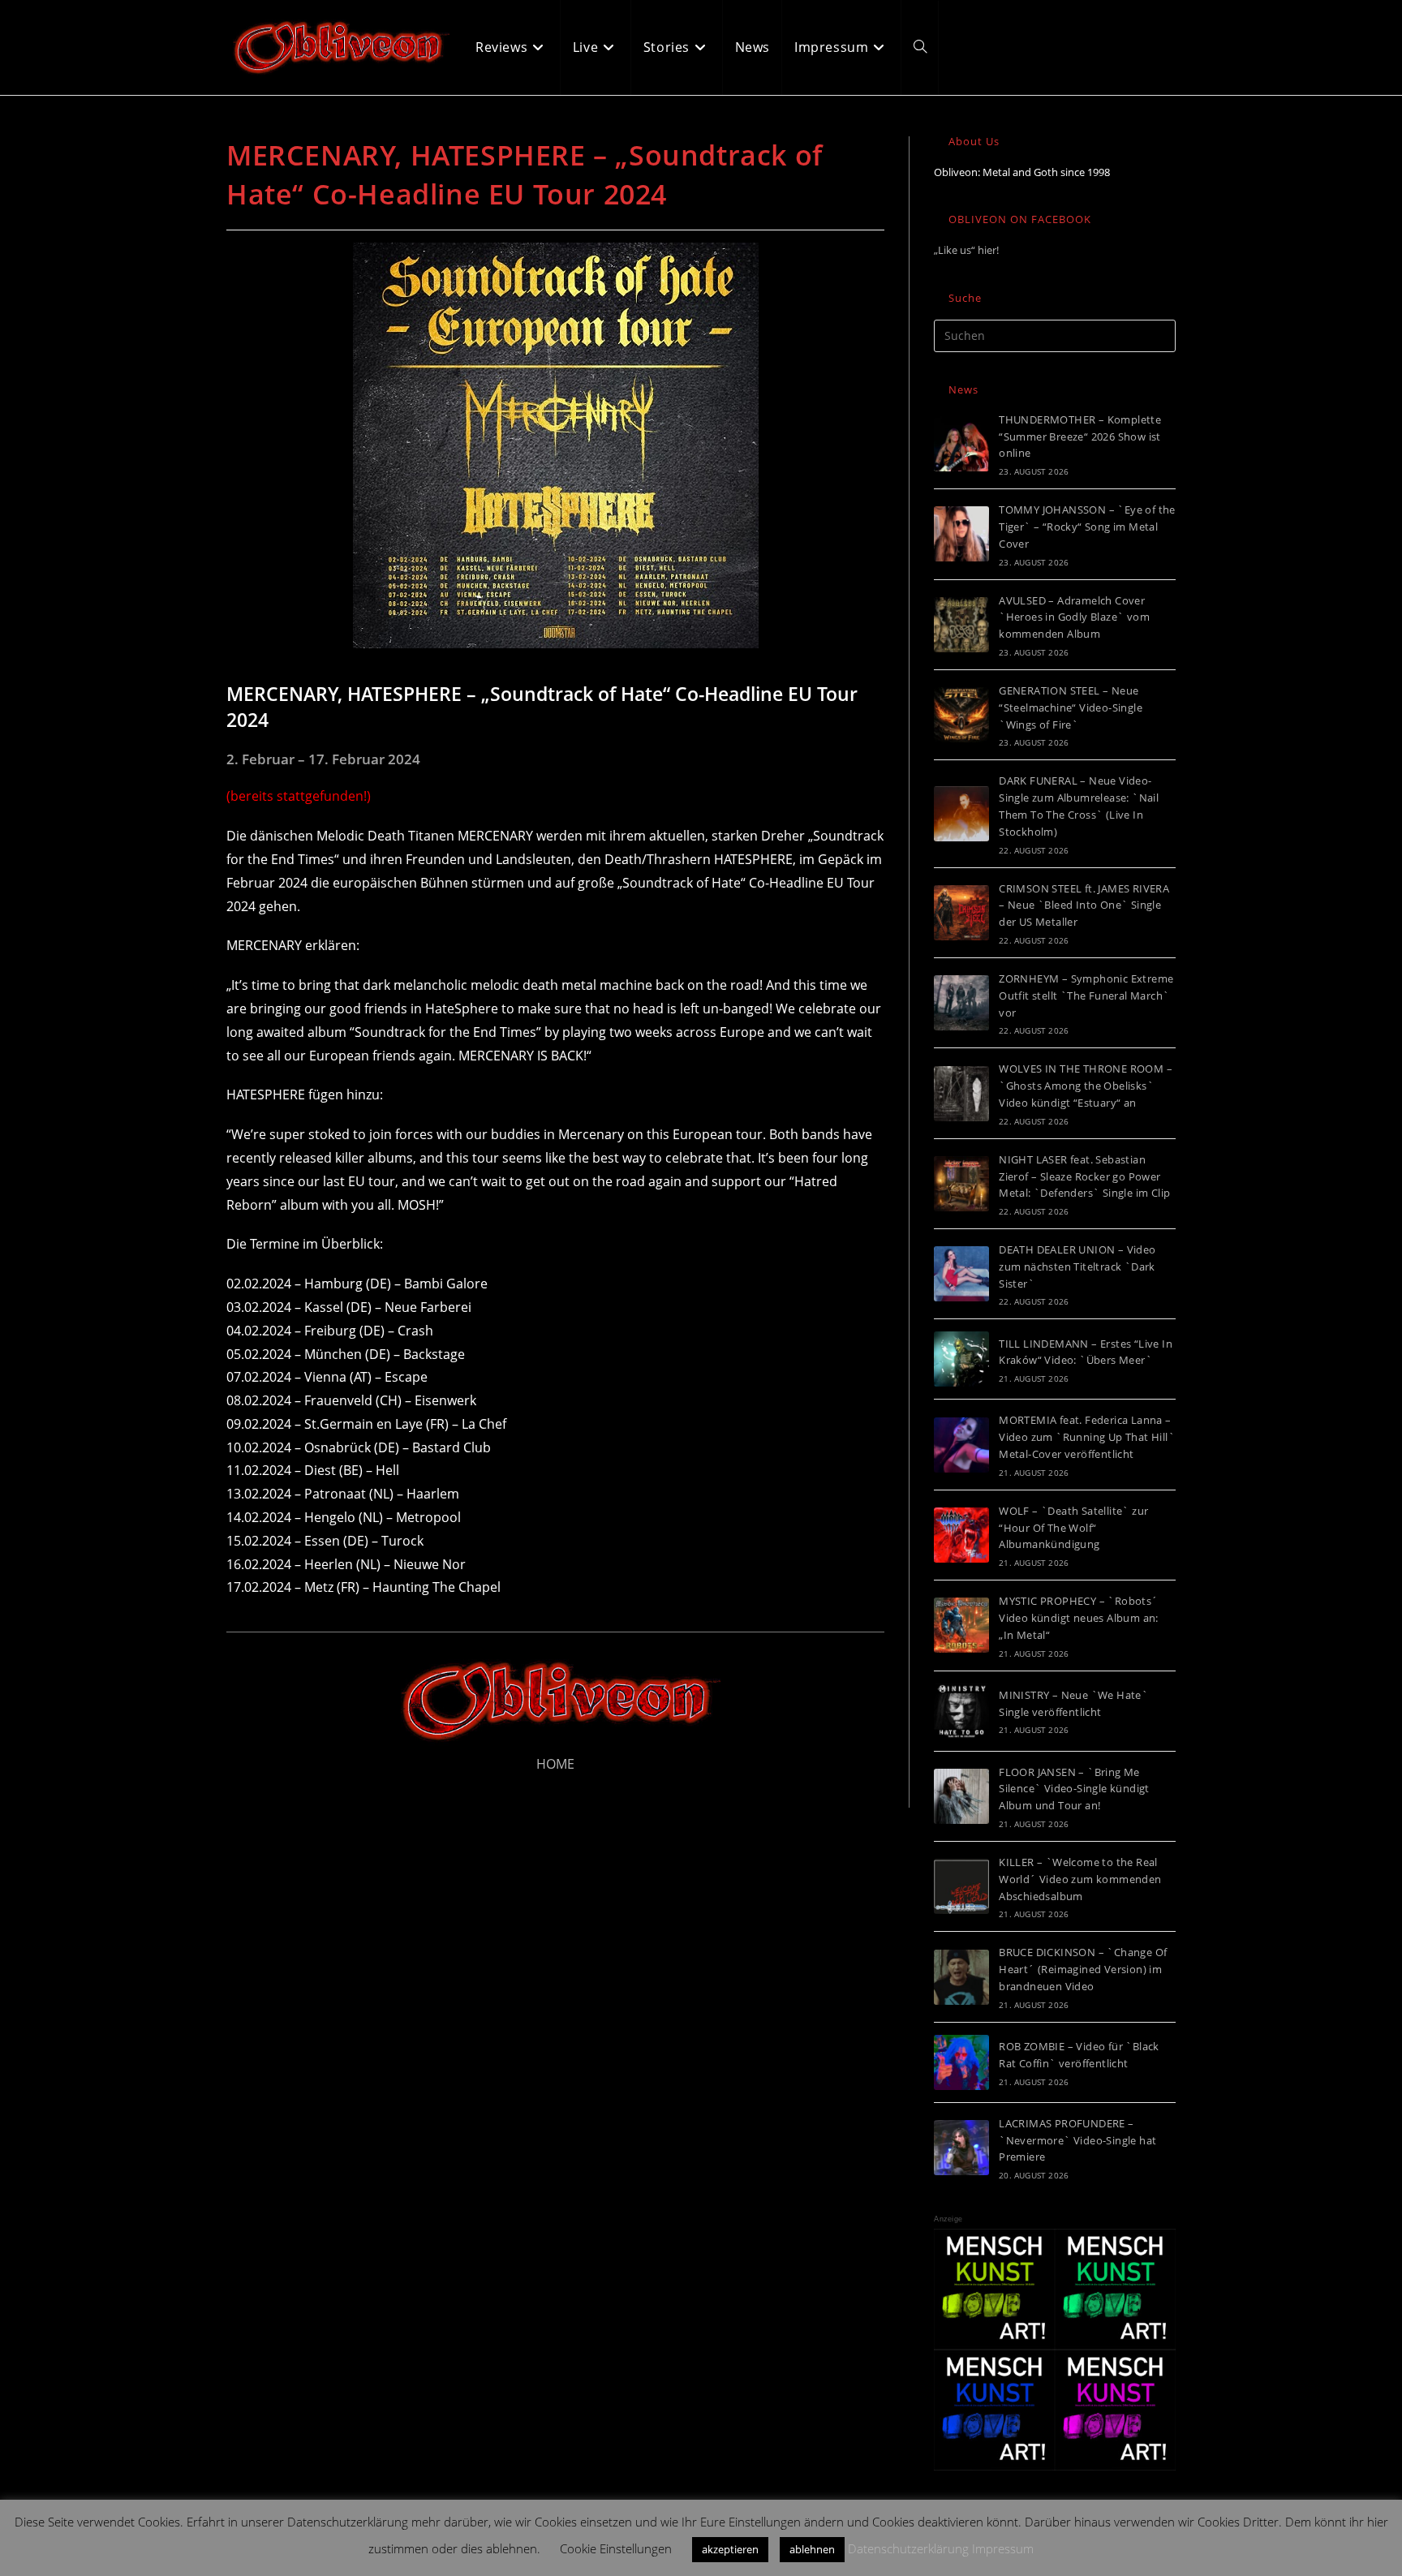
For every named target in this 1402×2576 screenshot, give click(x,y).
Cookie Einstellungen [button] (616, 2548)
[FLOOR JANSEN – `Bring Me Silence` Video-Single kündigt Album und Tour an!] (961, 1796)
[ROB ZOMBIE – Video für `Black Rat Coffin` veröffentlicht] (961, 2062)
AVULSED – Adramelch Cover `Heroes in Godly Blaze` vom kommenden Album (1074, 617)
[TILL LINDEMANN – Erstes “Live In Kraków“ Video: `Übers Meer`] (961, 1359)
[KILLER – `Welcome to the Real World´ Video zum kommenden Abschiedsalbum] (961, 1886)
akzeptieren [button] (730, 2549)
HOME (555, 1764)
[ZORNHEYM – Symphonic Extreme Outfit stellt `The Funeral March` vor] (961, 1003)
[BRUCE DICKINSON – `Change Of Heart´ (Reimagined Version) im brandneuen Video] (961, 1977)
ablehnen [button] (812, 2549)
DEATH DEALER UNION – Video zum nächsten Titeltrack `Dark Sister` (1077, 1266)
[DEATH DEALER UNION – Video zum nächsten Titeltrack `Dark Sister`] (961, 1274)
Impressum (1003, 2548)
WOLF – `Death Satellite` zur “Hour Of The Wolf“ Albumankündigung (1073, 1528)
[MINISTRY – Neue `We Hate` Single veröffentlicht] (961, 1711)
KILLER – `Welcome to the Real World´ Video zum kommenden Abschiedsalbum (1080, 1879)
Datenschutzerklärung (908, 2548)
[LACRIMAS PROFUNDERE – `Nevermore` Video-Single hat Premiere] (961, 2148)
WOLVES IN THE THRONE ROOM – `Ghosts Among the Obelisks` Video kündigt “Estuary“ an (1086, 1086)
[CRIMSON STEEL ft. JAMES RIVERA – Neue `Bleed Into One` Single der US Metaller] (961, 913)
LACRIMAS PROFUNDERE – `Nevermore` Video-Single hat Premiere (1077, 2140)
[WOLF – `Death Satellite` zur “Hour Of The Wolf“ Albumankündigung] (961, 1535)
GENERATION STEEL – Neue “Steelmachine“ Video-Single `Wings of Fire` (1071, 707)
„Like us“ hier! (966, 250)
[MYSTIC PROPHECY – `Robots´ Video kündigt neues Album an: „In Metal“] (961, 1625)
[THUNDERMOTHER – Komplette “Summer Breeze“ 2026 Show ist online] (961, 444)
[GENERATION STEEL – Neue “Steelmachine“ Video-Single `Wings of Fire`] (961, 715)
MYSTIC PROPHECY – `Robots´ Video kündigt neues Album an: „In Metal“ (1079, 1618)
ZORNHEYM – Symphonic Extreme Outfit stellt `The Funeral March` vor (1086, 996)
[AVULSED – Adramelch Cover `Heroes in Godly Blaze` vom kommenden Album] (961, 625)
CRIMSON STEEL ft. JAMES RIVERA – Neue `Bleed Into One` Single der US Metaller (1084, 905)
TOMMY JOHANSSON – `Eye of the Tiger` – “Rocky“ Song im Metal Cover (1087, 527)
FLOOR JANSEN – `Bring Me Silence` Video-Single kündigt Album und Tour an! (1074, 1789)
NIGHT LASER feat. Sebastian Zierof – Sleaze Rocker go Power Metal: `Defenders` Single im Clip (1084, 1176)
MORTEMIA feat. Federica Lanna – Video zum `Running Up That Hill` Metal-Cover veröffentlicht (1087, 1437)
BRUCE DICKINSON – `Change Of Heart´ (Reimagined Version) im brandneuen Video (1083, 1969)
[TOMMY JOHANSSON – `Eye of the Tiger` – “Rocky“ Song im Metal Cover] (961, 534)
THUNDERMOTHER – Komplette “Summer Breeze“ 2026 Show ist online (1080, 437)
